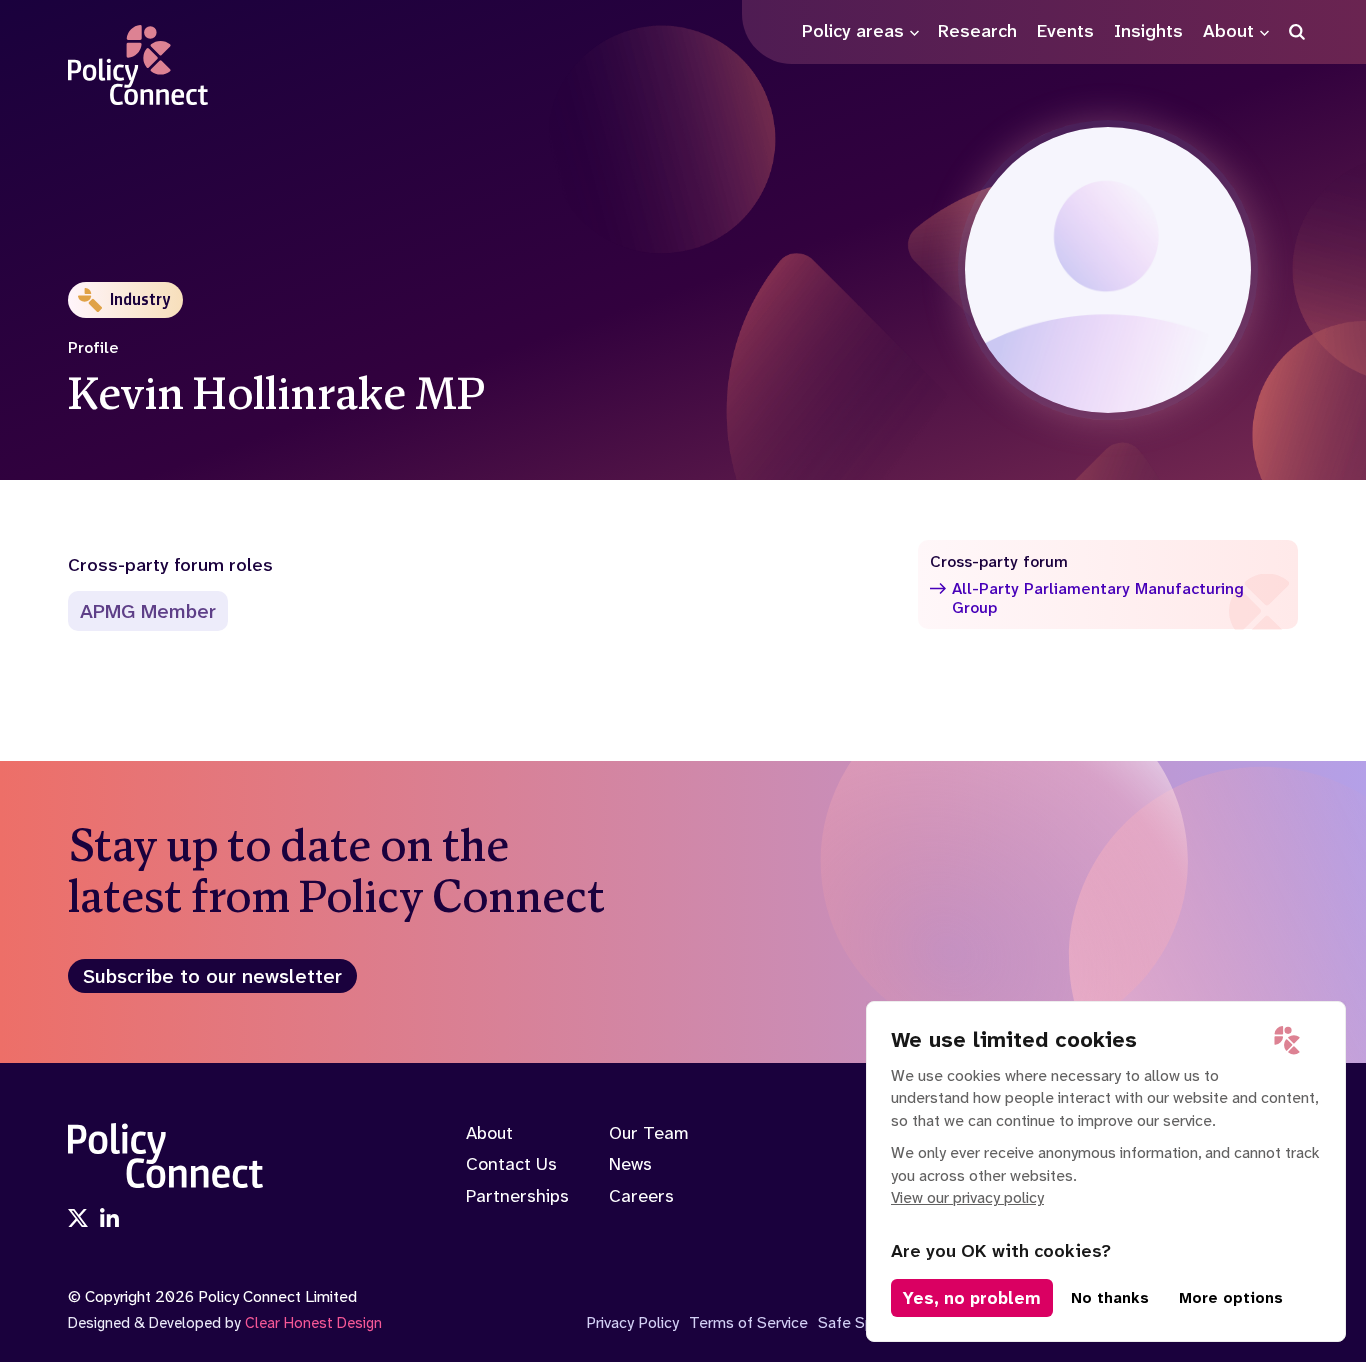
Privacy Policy (632, 1322)
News (630, 1164)
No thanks (1110, 1298)
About (489, 1133)
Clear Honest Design (313, 1323)
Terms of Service (748, 1322)
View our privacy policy (967, 1197)
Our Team (649, 1133)
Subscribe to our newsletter (212, 976)
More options (1231, 1298)
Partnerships (517, 1196)
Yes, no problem (972, 1298)
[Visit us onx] (78, 1220)
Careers (641, 1196)
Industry (140, 299)
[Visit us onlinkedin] (110, 1220)
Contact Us (511, 1164)
